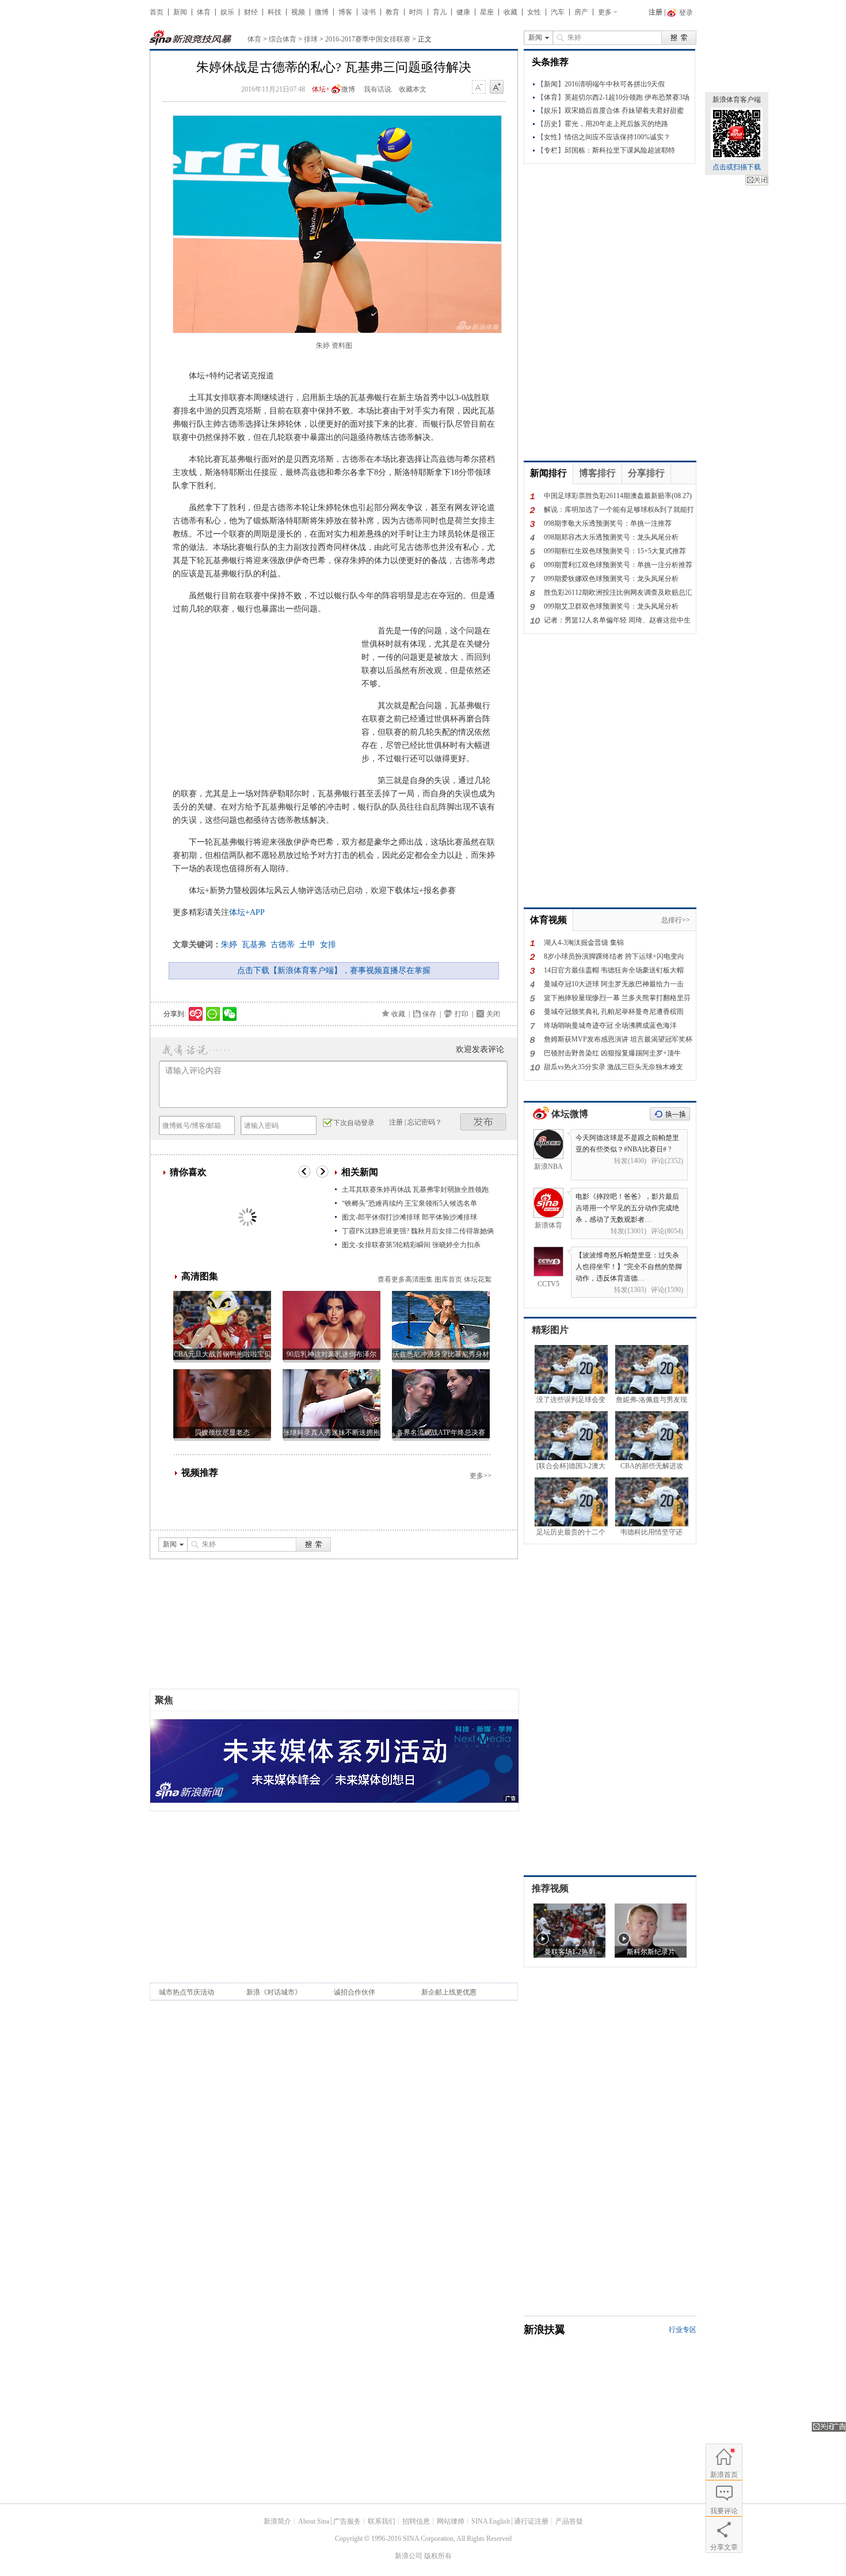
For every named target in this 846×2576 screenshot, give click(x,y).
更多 (605, 12)
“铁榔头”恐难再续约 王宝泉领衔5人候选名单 (409, 1203)
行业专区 (683, 2330)
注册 (656, 12)
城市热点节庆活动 (186, 1992)
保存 (429, 1014)
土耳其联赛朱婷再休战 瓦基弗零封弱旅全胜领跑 (415, 1190)
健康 (463, 12)
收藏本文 (413, 89)
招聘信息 (416, 2521)
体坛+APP (247, 912)
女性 (534, 12)
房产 (581, 12)
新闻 (180, 12)
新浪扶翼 (544, 2330)
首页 (157, 12)
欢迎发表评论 (480, 1049)
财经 (251, 12)
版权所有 (438, 2556)
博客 (345, 12)
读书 (369, 12)
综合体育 (283, 39)
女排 (328, 945)
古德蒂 (283, 945)
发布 (483, 1122)
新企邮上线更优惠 (449, 1992)
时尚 (416, 12)
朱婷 (229, 945)
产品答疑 (569, 2521)
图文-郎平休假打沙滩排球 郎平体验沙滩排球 (409, 1217)
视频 (298, 12)
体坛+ (321, 89)
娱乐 (227, 12)
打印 (462, 1014)
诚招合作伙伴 (355, 1992)
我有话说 (378, 89)
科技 (275, 12)
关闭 (757, 180)
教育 (392, 12)
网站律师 (451, 2521)
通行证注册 (531, 2521)
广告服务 (347, 2521)
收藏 (510, 12)
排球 (311, 39)
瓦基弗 (254, 945)
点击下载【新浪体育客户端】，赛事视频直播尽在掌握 (334, 970)
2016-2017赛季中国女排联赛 (368, 39)
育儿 (440, 12)
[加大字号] (497, 88)
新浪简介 (277, 2521)
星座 (487, 12)
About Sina (314, 2521)
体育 (204, 12)
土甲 (307, 945)
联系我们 (382, 2521)
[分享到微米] (196, 1014)
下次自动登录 (354, 1123)
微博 (322, 12)
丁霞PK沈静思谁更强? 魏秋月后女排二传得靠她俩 (418, 1231)
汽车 (558, 12)
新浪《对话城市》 (274, 1992)
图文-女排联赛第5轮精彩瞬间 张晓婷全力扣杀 (411, 1245)
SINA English (491, 2521)
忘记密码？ (425, 1122)
